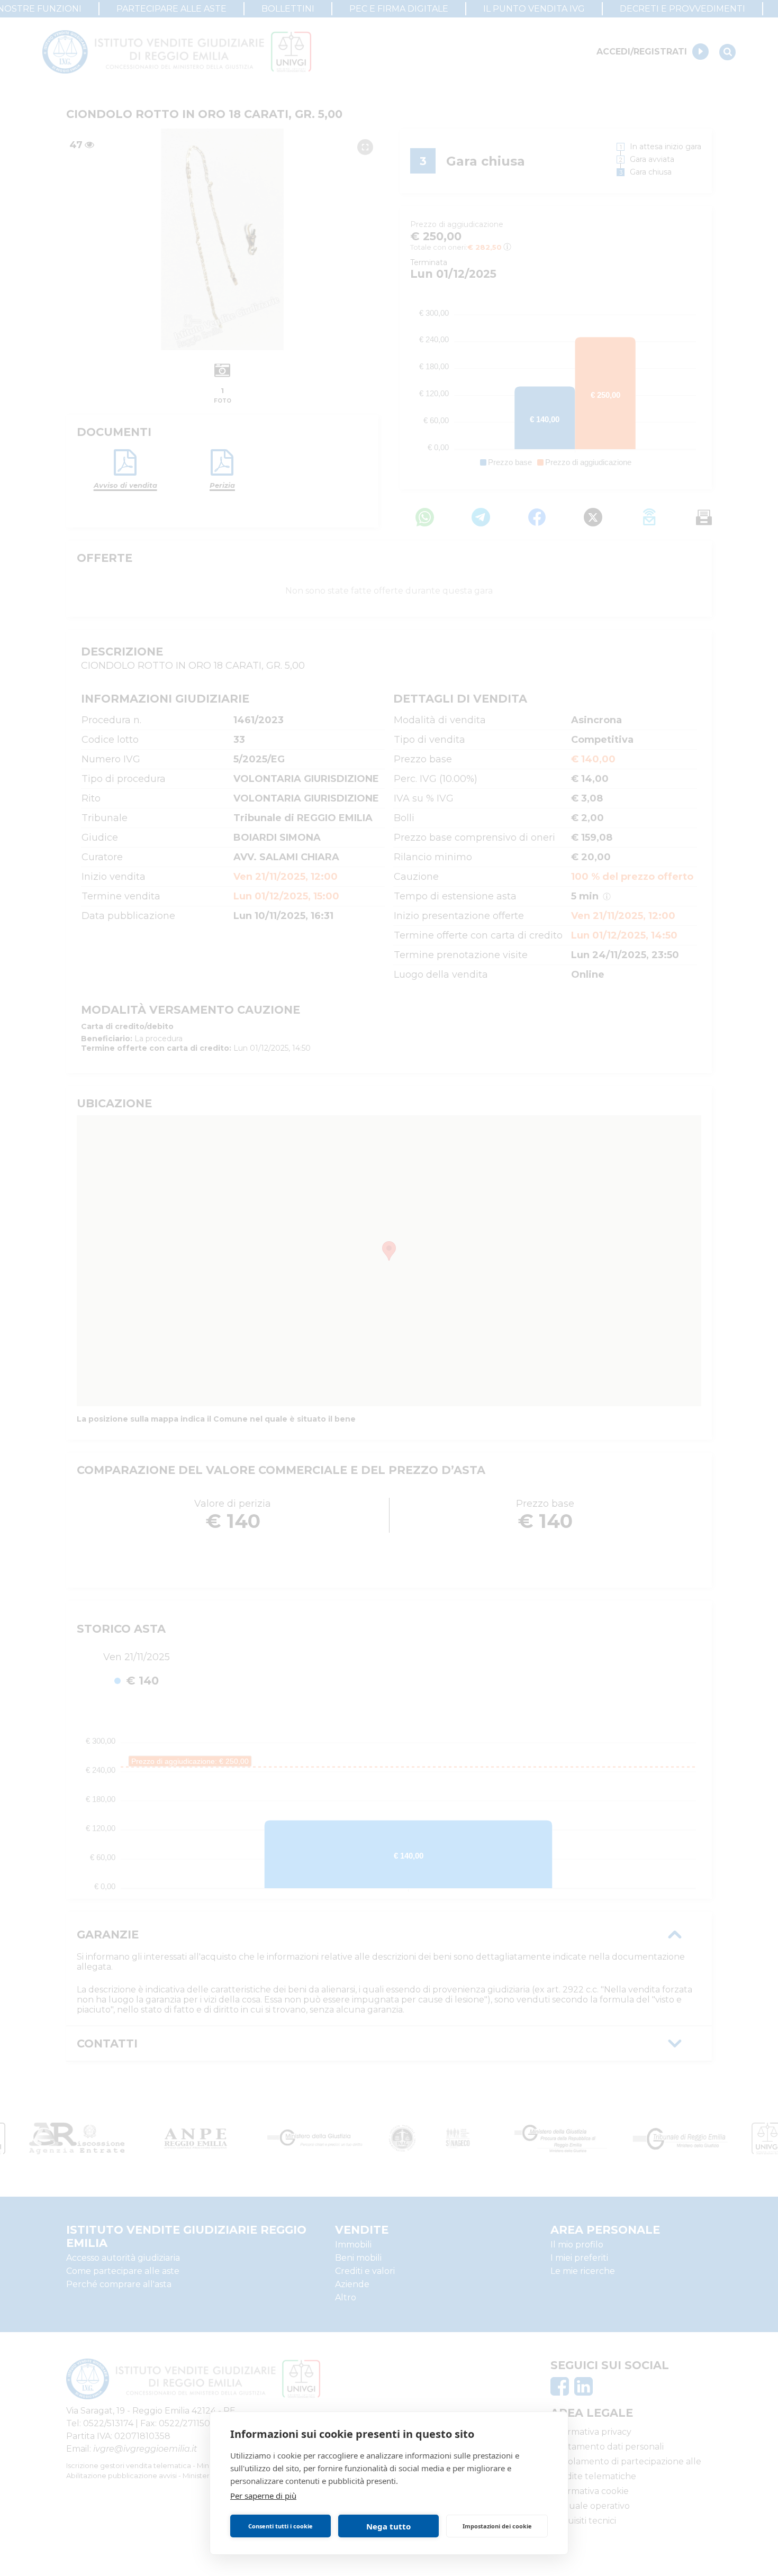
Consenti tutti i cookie (281, 2526)
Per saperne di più (263, 2496)
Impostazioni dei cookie (497, 2526)
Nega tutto (388, 2526)
